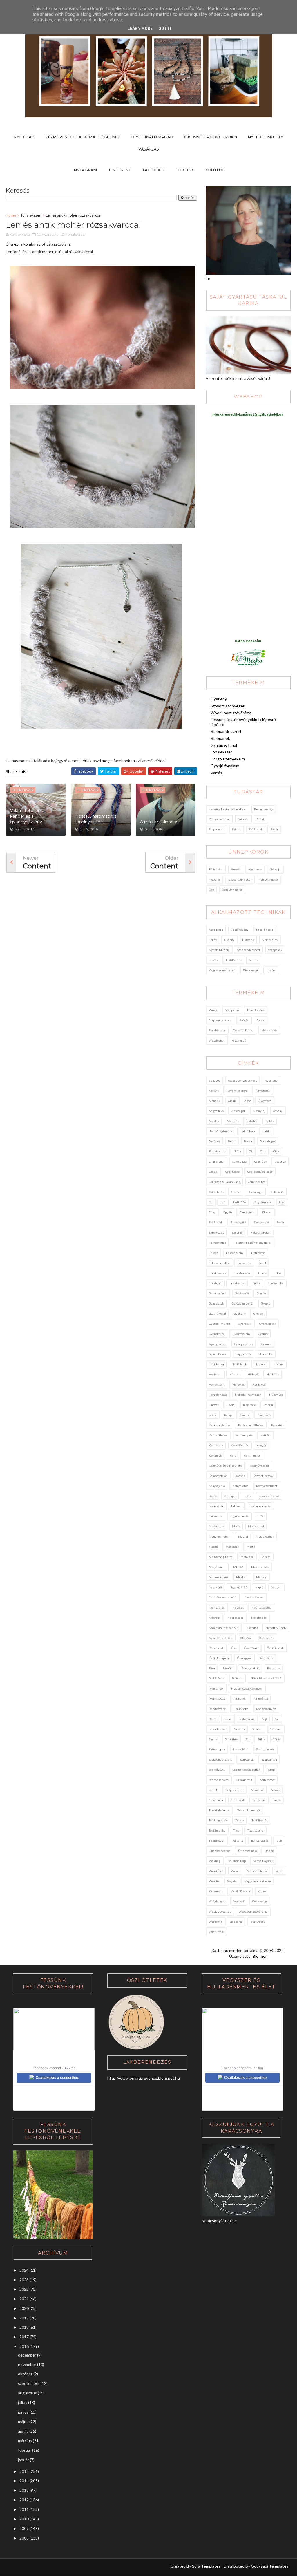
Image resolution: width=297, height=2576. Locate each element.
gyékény (240, 1313)
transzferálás (260, 1840)
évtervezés (216, 1232)
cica (263, 1151)
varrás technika (257, 1871)
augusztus (27, 2393)
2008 (24, 2538)
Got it (165, 28)
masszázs (232, 1547)
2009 (24, 2528)
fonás (213, 940)
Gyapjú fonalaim (225, 766)
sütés (277, 1739)
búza (238, 1151)
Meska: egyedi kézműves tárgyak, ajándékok (248, 414)
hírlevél (253, 1374)
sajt (265, 1719)
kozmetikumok (263, 1476)
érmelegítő (238, 1222)
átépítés (233, 1121)
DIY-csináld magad (152, 137)
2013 (24, 2490)
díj (211, 1202)
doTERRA (240, 1202)
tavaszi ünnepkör (240, 879)
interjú (268, 1405)
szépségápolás (219, 1780)
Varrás (216, 773)
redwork (240, 1699)
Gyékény (219, 699)
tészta (240, 1820)
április (23, 2431)
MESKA (238, 1567)
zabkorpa (237, 1922)
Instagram (85, 170)
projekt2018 (217, 1699)
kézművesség (264, 809)
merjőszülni (217, 1567)
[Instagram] (13, 2567)
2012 (24, 2500)
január (23, 2460)
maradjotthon (265, 1536)
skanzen (276, 1729)
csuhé (236, 1192)
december (27, 2355)
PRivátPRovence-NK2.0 (266, 1678)
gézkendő (239, 1040)
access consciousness (242, 1080)
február (25, 2450)
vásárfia (214, 1881)
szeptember (29, 2383)
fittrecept (258, 1253)
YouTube (215, 170)
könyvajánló (217, 1486)
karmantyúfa (244, 1435)
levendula (216, 1516)
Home (11, 215)
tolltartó (238, 1840)
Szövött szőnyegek (228, 706)
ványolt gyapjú (263, 1861)
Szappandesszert (226, 731)
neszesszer (235, 1618)
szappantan (217, 829)
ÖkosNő (246, 1638)
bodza (248, 1141)
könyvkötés (240, 1486)
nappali (276, 1587)
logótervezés (240, 1516)
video (262, 1891)
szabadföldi (241, 1749)
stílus (261, 1739)
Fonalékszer (221, 752)
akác (247, 1101)
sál (277, 1719)
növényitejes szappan (224, 1628)
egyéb (228, 1212)
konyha (240, 1476)
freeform (215, 1283)
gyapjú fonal (217, 1313)
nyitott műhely (219, 950)
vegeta (232, 1881)
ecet (282, 1202)
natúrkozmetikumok (223, 1597)
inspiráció (249, 1405)
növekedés (259, 1618)
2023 (24, 2280)
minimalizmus (219, 1577)
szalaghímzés (265, 1749)
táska (277, 1800)
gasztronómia (218, 1293)
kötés (213, 1496)
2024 (24, 2270)
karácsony (255, 869)
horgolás (248, 940)
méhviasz (247, 1557)
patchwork (266, 1658)
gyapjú (266, 1303)
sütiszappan (217, 1749)
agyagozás (216, 930)
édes (212, 1212)
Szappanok (220, 738)
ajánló (232, 1101)
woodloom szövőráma (253, 1911)
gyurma (266, 1344)
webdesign (251, 970)
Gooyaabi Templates (270, 2566)
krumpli (230, 1496)
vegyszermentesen (222, 970)
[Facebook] (35, 2567)
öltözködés (266, 1638)
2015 (24, 2471)
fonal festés (265, 930)
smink (261, 819)
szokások (257, 1790)
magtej (243, 1536)
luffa (260, 1516)
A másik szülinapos (159, 822)
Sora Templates (206, 2566)
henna (279, 1364)
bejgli (232, 1141)
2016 (24, 2346)
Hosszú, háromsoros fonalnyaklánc (96, 819)
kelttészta (216, 1445)
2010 (24, 2519)
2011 (24, 2509)
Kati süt (266, 1435)
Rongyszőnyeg (266, 1709)
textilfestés (234, 960)
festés (213, 1253)
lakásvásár (216, 1506)
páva (212, 1668)
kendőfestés (240, 1445)
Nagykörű (215, 1587)
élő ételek (256, 829)
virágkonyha (217, 1901)
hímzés (235, 1374)
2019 (24, 2318)
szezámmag (244, 1780)
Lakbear (237, 1506)
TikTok (185, 170)
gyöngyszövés (243, 1344)
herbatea (215, 1374)
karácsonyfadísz (220, 1425)
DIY (223, 1202)
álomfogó (265, 1101)
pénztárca (274, 1668)
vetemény (216, 1891)
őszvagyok (244, 1658)
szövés (213, 960)
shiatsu (257, 1729)
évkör (274, 829)
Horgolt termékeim (228, 759)
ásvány (278, 1111)
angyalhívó (216, 1111)
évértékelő (261, 1222)
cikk (276, 1151)
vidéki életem (240, 1891)
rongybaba (241, 1709)
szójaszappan (234, 1790)
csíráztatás (216, 1192)
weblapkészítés (220, 1911)
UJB (279, 1840)
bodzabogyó (268, 1141)
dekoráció (277, 1192)
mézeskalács (260, 1567)
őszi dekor (252, 1648)
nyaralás (252, 1628)
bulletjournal (218, 1151)
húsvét (236, 869)
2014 (24, 2481)
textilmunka (217, 1830)
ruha (228, 1719)
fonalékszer (31, 215)
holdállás (273, 1374)
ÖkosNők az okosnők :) (211, 137)
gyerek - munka (220, 1324)
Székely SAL (217, 1770)
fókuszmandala (219, 1263)
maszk (213, 1547)
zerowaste (258, 1922)
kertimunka (252, 1455)
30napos (214, 1080)
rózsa (213, 1719)
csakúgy (280, 1161)
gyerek (258, 1313)
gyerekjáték (268, 1324)
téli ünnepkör (269, 879)
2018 (24, 2327)
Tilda (236, 1830)
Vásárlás (149, 149)
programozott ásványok (247, 1688)
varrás (254, 960)
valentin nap (237, 1861)
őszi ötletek (275, 1648)
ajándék (214, 1101)
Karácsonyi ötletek (251, 1425)
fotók (278, 1273)
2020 (24, 2308)
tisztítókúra (255, 1830)
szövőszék (238, 1800)
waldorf (239, 1901)
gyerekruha (217, 1334)
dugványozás (262, 1202)
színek (237, 829)
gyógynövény (241, 1334)
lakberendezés (260, 1506)
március (25, 2441)
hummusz (276, 1395)
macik (236, 1526)
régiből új (261, 1699)
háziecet (261, 1364)
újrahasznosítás (220, 1851)
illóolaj (231, 1405)
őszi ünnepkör (232, 890)
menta (266, 1557)
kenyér (261, 1445)
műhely (261, 1577)
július (23, 2402)
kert (233, 1455)
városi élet (216, 1871)
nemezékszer (254, 1597)
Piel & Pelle (217, 1678)
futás (256, 1283)
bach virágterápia (221, 1131)
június (23, 2412)
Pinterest (120, 170)
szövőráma (216, 1800)
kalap (228, 1415)
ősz (211, 890)
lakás (247, 1496)
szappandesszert (249, 950)
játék (213, 1415)
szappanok (275, 950)
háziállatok (239, 1364)
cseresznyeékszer (260, 1172)
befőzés (214, 1141)
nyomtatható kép (221, 1638)
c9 (251, 1151)
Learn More (140, 28)
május (23, 2422)
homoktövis (217, 1384)
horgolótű (259, 1384)
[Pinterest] (24, 2567)
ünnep (269, 1851)
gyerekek (245, 1324)
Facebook (154, 170)
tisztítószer (217, 1840)
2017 (24, 2337)
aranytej (259, 1111)
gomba (261, 1293)
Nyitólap (24, 137)
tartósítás (259, 1800)
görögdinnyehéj (242, 1303)
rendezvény (217, 1709)
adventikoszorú (237, 1091)
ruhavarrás (247, 1719)
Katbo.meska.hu (248, 641)
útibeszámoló (247, 1851)
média (251, 1547)
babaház (252, 1121)
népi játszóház (262, 1607)
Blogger (260, 1956)
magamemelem (220, 1536)
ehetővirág (247, 1212)
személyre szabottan (247, 1770)
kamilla (245, 1415)
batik (266, 1131)
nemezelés (270, 940)
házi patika (216, 1364)
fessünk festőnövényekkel (228, 809)
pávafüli (228, 1668)
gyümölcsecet (218, 1354)
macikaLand (256, 1526)
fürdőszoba (276, 1283)
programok (216, 1688)
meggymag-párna (221, 1557)
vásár (279, 1871)
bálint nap (216, 869)
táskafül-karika (243, 1030)
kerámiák (215, 1455)
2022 (24, 2289)
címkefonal (217, 1161)
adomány (271, 1080)
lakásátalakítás (269, 1496)
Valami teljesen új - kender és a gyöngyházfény (29, 816)
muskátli (242, 1577)
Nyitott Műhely (266, 137)
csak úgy (261, 1161)
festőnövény (240, 930)
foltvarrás (244, 1263)
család (213, 1172)
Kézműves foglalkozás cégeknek (83, 137)
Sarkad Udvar (218, 1729)
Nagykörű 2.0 (239, 1587)
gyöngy (229, 940)
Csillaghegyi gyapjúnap (224, 1182)
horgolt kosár (218, 1395)
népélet (214, 879)
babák (270, 1121)
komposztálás (218, 1476)
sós (248, 1739)
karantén (277, 1425)
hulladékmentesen (248, 1395)
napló (259, 1587)
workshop (216, 1922)
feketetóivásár (261, 1232)
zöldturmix (216, 1932)
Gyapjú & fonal (224, 745)
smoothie (231, 1739)
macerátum (217, 1526)
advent (214, 1091)
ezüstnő (237, 1232)
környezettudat (219, 819)
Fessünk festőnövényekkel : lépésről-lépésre (244, 722)
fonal (262, 1263)
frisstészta (237, 1283)
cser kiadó (232, 1172)
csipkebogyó (257, 1182)
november (27, 2364)
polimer (237, 1678)
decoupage (255, 1192)
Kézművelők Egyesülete (225, 1466)
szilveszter (268, 1780)
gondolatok (216, 1303)
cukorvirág (239, 1161)
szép (271, 1770)
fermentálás (217, 1243)
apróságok (239, 1111)
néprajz (243, 819)
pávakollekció (250, 1668)
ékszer (271, 970)
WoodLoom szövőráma (231, 713)
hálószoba (266, 1354)
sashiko (239, 1729)
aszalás (214, 1121)
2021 (24, 2299)
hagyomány (243, 1354)
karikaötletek (218, 1435)
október (25, 2374)
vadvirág (215, 1861)
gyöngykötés (218, 1344)
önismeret (216, 1648)
